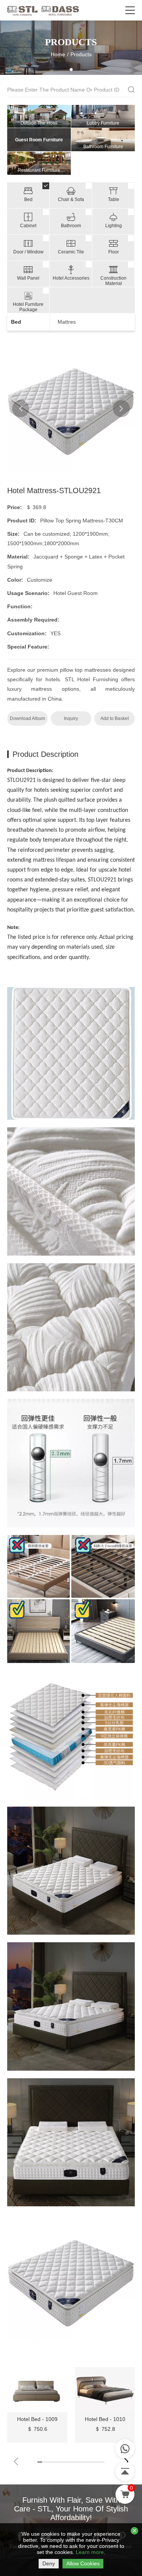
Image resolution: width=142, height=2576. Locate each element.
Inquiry (71, 718)
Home (58, 54)
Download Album (27, 718)
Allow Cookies (83, 2563)
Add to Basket (115, 718)
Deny (49, 2563)
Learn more (90, 2552)
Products (81, 54)
